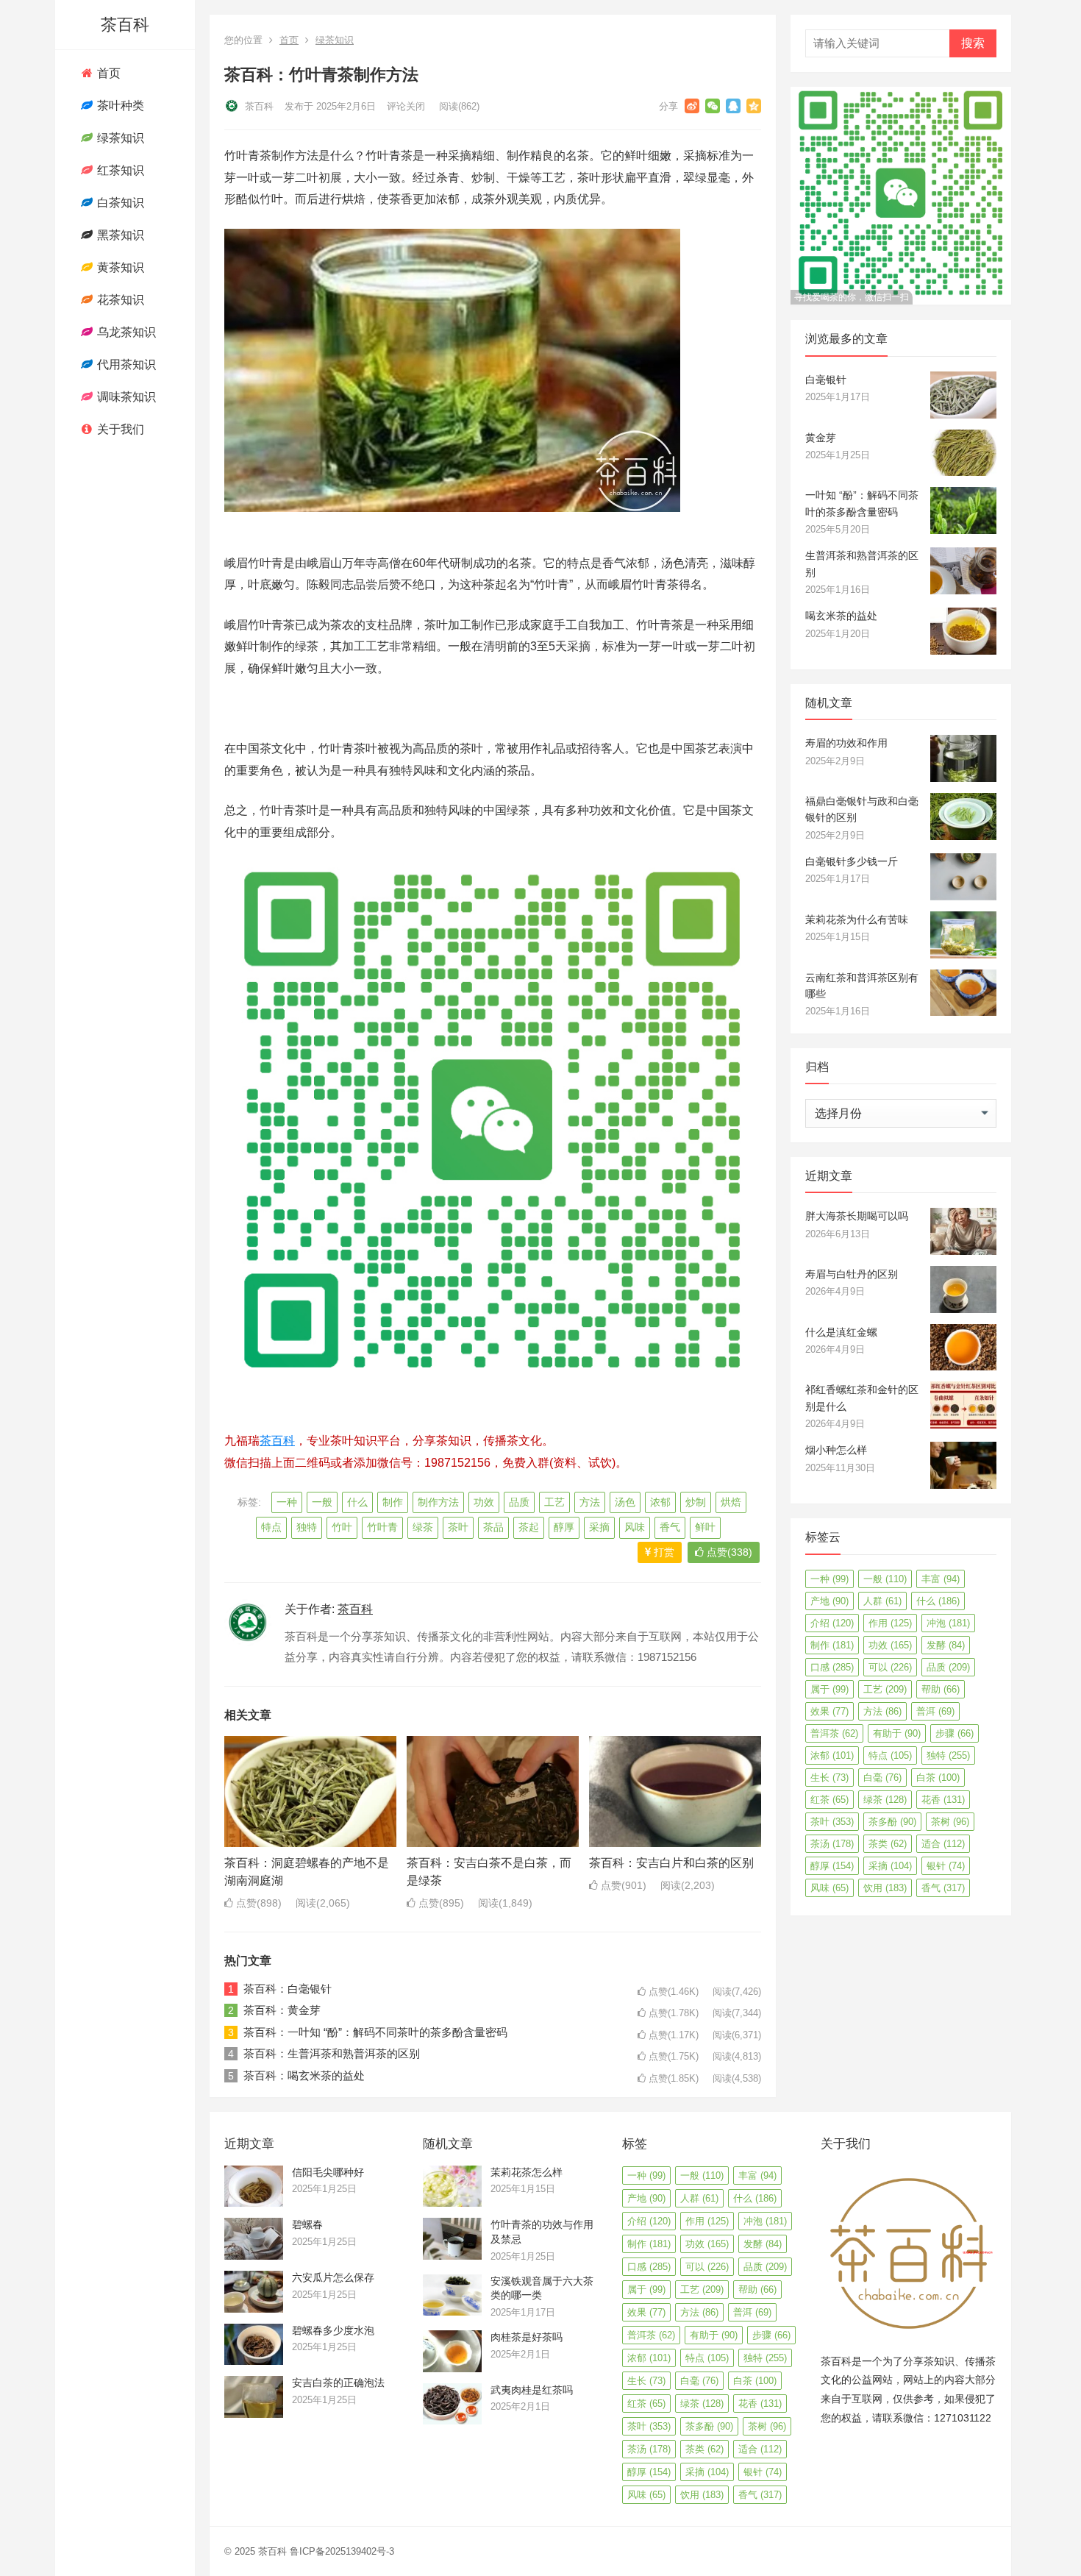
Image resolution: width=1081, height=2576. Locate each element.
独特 (307, 1527)
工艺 (554, 1502)
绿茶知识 (119, 138)
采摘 (599, 1527)
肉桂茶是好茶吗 (527, 2337)
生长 (830, 1778)
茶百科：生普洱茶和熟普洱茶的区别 (332, 2053)
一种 (287, 1502)
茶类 (888, 1844)
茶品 (493, 1527)
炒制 (696, 1502)
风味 (635, 1527)
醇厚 (564, 1527)
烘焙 (731, 1502)
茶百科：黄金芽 (282, 2010)
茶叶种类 (119, 106)
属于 (830, 1689)
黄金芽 (821, 438)
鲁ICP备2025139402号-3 (342, 2551)
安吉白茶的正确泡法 (338, 2383)
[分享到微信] (713, 106)
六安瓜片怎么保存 (333, 2277)
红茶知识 (119, 170)
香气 (670, 1527)
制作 (393, 1502)
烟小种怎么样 (836, 1450)
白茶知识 (119, 203)
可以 (890, 1667)
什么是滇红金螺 (841, 1332)
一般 (322, 1502)
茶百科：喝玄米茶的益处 (304, 2075)
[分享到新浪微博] (692, 106)
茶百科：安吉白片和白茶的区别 (671, 1863)
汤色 (625, 1502)
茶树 (950, 1822)
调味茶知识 (125, 397)
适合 (943, 1844)
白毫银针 (826, 380)
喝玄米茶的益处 (841, 616)
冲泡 (948, 1623)
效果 (830, 1711)
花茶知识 (119, 300)
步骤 (955, 1733)
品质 (519, 1502)
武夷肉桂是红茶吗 (532, 2390)
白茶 (938, 1778)
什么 (357, 1502)
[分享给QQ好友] (733, 106)
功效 (484, 1502)
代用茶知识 (125, 364)
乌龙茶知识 (125, 332)
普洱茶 (834, 1733)
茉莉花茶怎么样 (527, 2172)
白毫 (882, 1778)
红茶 (830, 1800)
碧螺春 (307, 2224)
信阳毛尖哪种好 (328, 2172)
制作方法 (438, 1502)
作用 (890, 1623)
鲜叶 (705, 1527)
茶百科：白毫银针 (288, 1989)
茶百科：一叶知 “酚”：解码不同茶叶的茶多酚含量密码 (375, 2032)
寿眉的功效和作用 (846, 743)
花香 (943, 1800)
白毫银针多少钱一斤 (852, 861)
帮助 (941, 1689)
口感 (832, 1667)
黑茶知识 (119, 235)
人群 (882, 1601)
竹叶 (342, 1527)
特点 (271, 1527)
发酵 (946, 1645)
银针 (946, 1866)
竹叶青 (382, 1527)
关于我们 (119, 429)
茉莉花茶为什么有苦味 (857, 919)
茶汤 (832, 1844)
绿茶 (423, 1527)
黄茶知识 (119, 267)
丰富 (941, 1579)
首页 (107, 73)
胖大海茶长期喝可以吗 (857, 1216)
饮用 (885, 1888)
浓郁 (660, 1502)
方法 (590, 1502)
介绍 (832, 1623)
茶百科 (125, 25)
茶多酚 (892, 1822)
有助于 (897, 1733)
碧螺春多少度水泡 (333, 2330)
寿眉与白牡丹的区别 (852, 1274)
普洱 (935, 1711)
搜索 (973, 43)
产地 (830, 1601)
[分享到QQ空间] (754, 106)
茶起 (529, 1527)
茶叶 (458, 1527)
